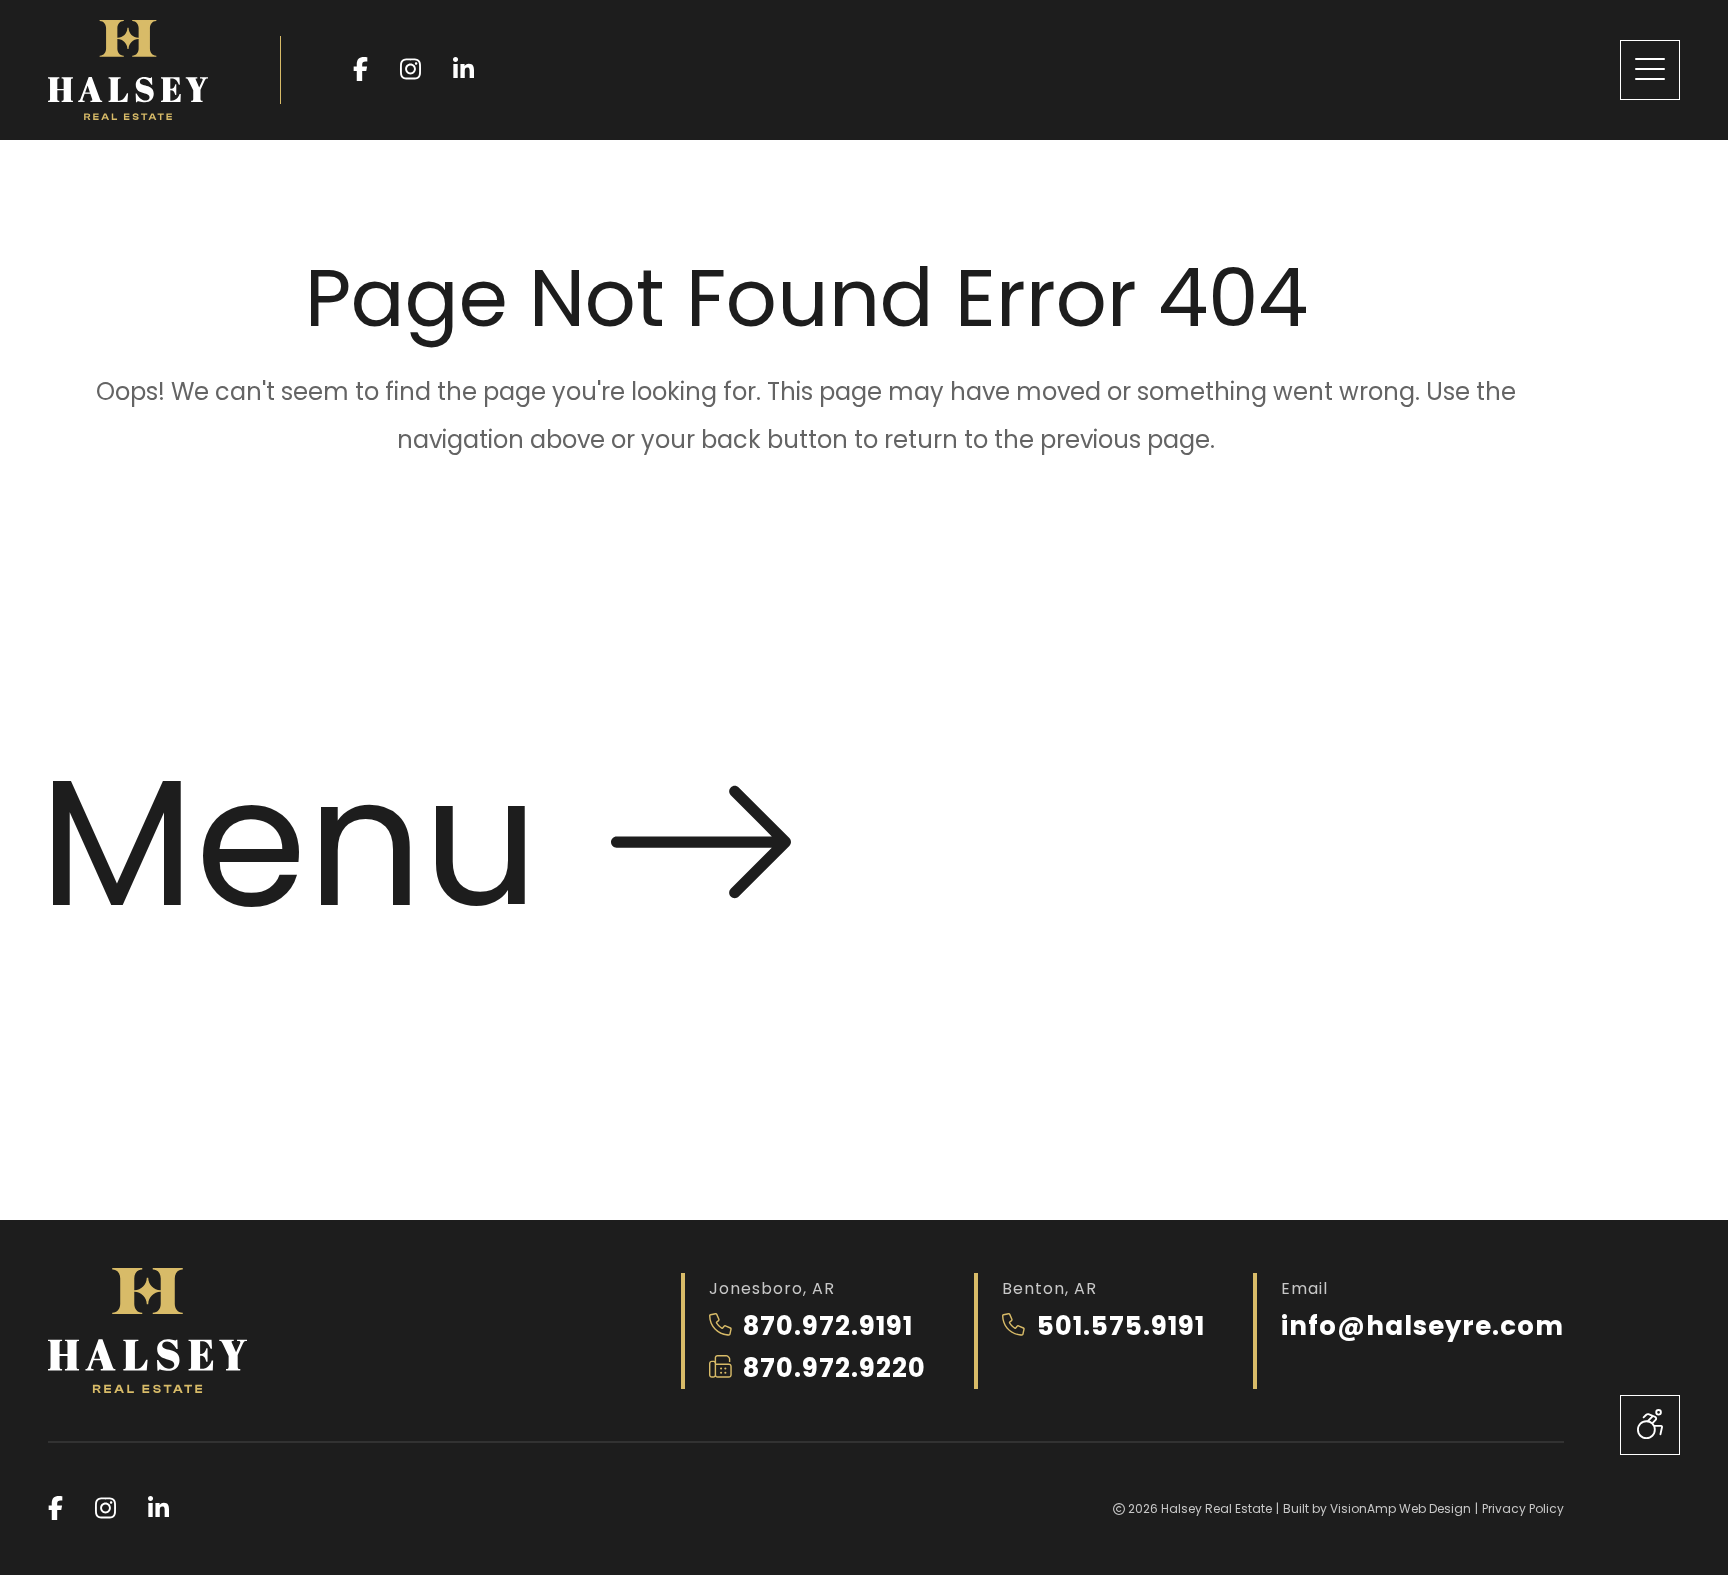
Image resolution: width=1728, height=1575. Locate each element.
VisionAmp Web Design (1400, 1508)
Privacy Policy (1523, 1508)
